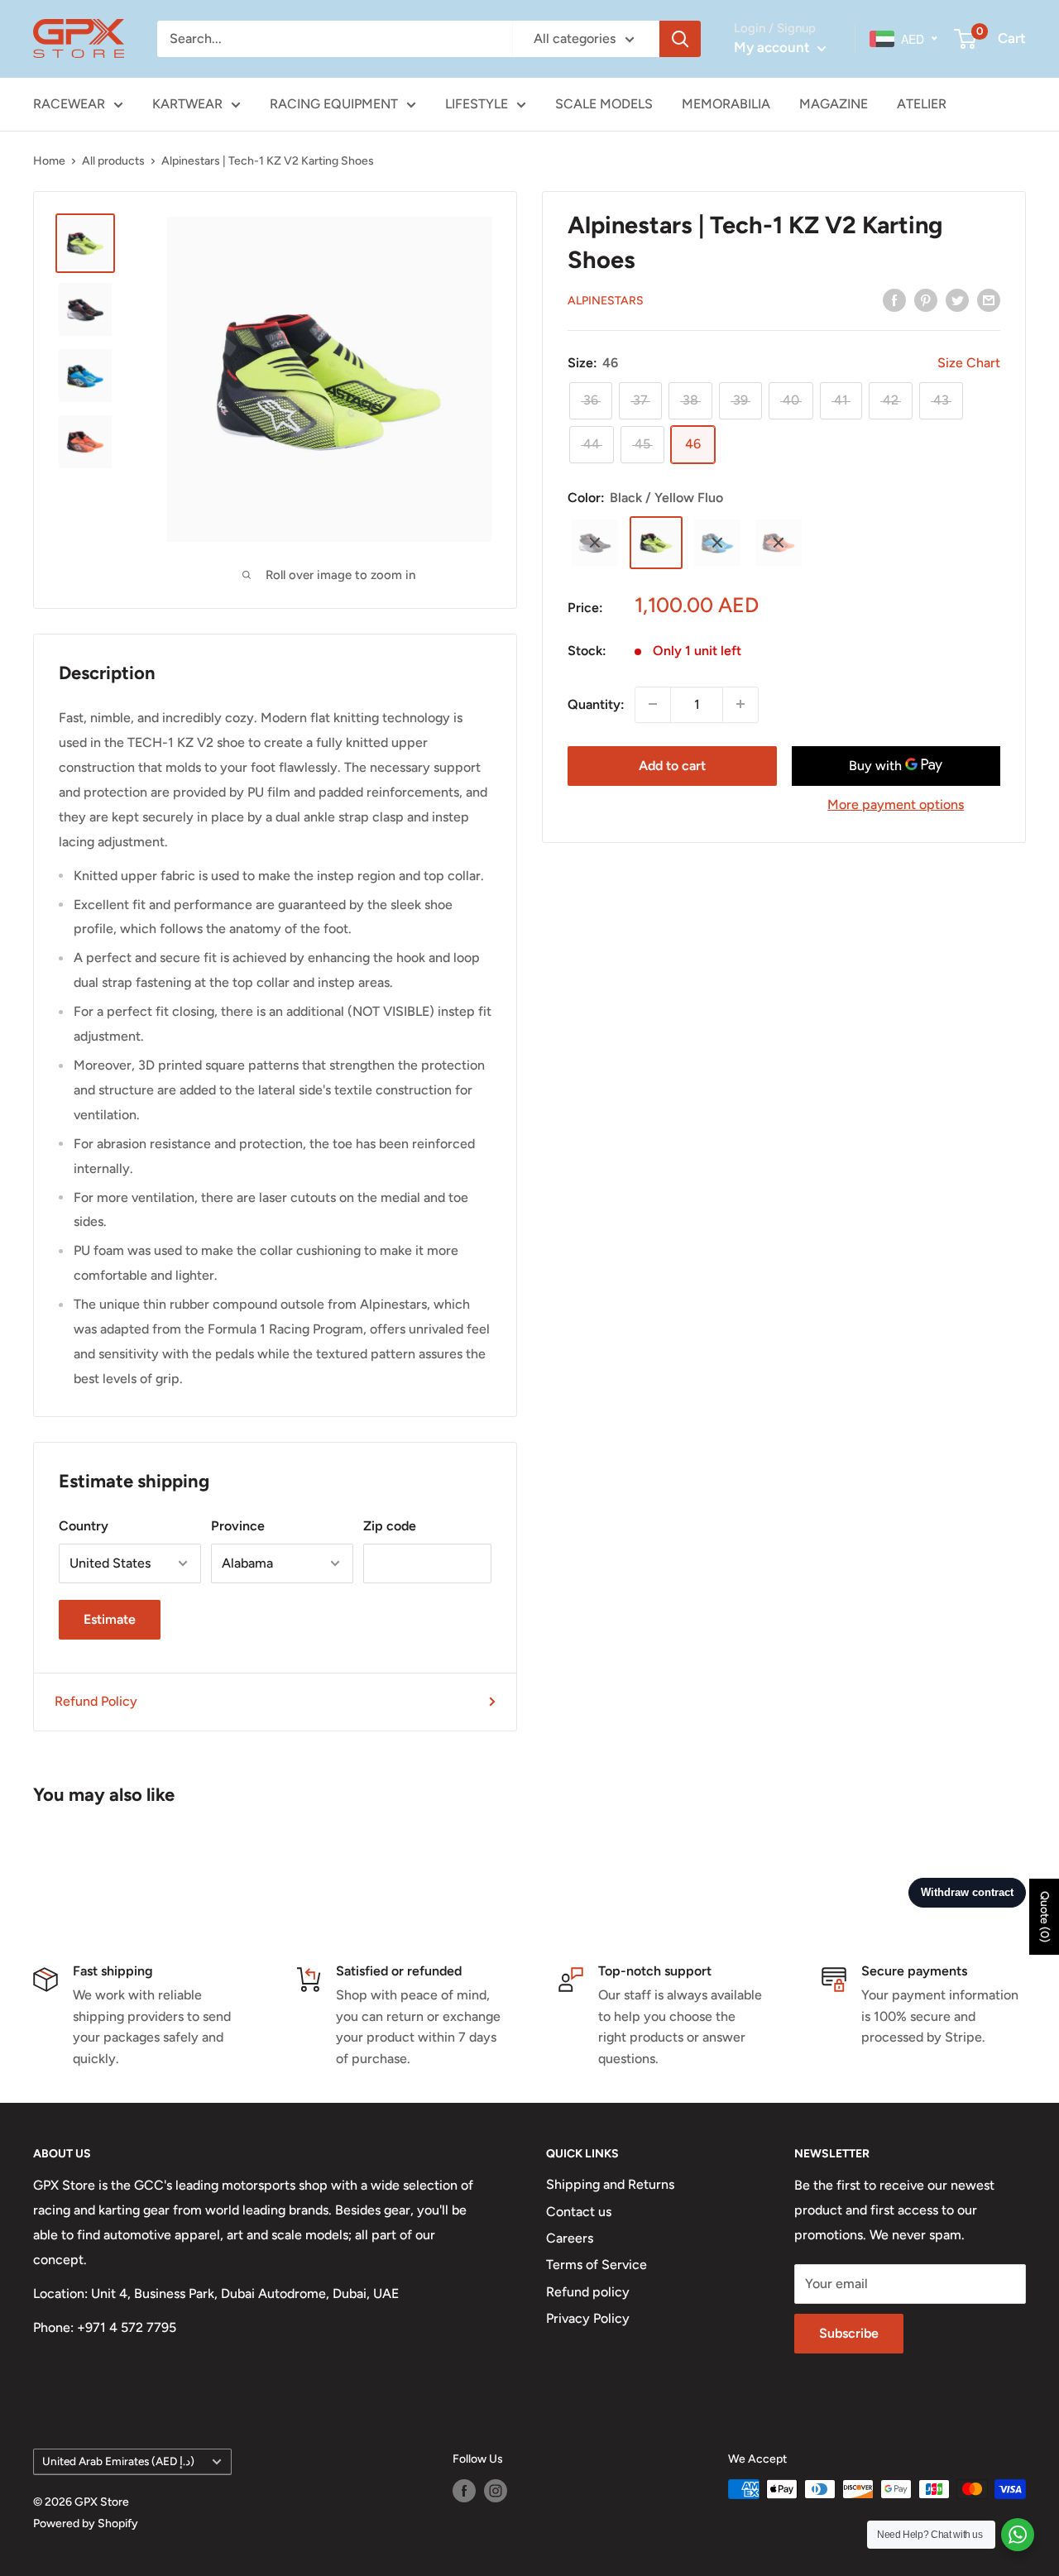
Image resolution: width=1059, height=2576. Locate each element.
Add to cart (672, 765)
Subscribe (849, 2333)
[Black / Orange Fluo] (779, 543)
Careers (570, 2238)
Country (84, 1526)
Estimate (110, 1619)
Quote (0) (1045, 1917)
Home (49, 161)
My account (774, 47)
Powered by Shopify (86, 2523)
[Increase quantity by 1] (740, 704)
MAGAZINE (834, 104)
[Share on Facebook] (894, 299)
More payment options (896, 804)
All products (113, 161)
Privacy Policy (588, 2318)
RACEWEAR (69, 104)
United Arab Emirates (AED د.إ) (118, 2461)
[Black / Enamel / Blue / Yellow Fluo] (717, 543)
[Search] (680, 39)
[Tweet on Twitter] (957, 299)
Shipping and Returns (610, 2184)
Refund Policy (96, 1701)
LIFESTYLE (477, 104)
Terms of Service (597, 2265)
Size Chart (969, 363)
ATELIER (922, 104)
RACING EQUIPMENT (334, 104)
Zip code (390, 1526)
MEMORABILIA (726, 104)
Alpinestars (606, 301)
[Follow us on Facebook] (464, 2491)
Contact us (579, 2212)
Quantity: (596, 704)
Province (238, 1526)
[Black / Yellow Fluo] (656, 543)
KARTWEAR (187, 104)
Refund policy (588, 2292)
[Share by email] (989, 299)
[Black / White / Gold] (595, 543)
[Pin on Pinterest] (926, 299)
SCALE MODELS (604, 104)
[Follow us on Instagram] (496, 2491)
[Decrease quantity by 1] (653, 704)
